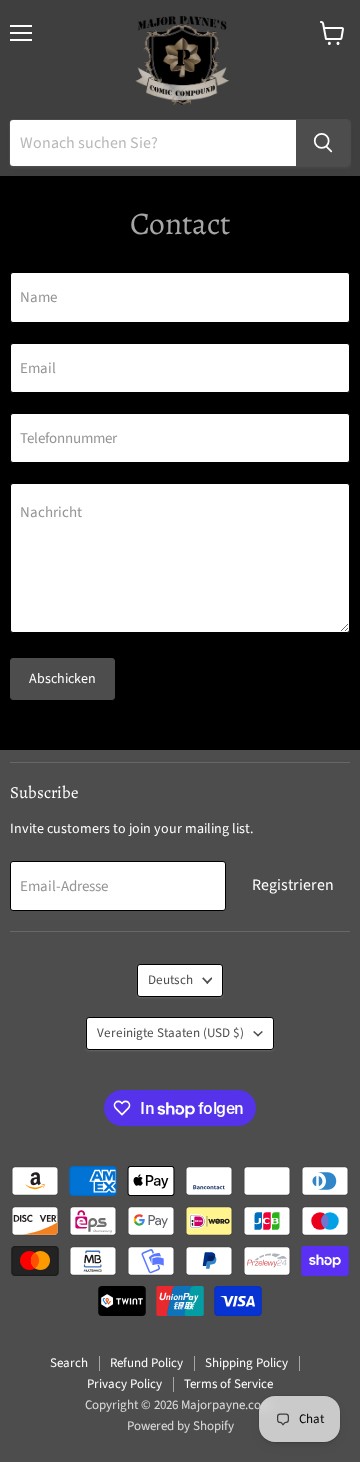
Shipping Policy (246, 1363)
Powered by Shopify (180, 1426)
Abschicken (62, 679)
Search (69, 1363)
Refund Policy (146, 1363)
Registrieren (293, 885)
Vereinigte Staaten (170, 1033)
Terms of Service (228, 1384)
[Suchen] (323, 143)
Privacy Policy (124, 1384)
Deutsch (170, 980)
